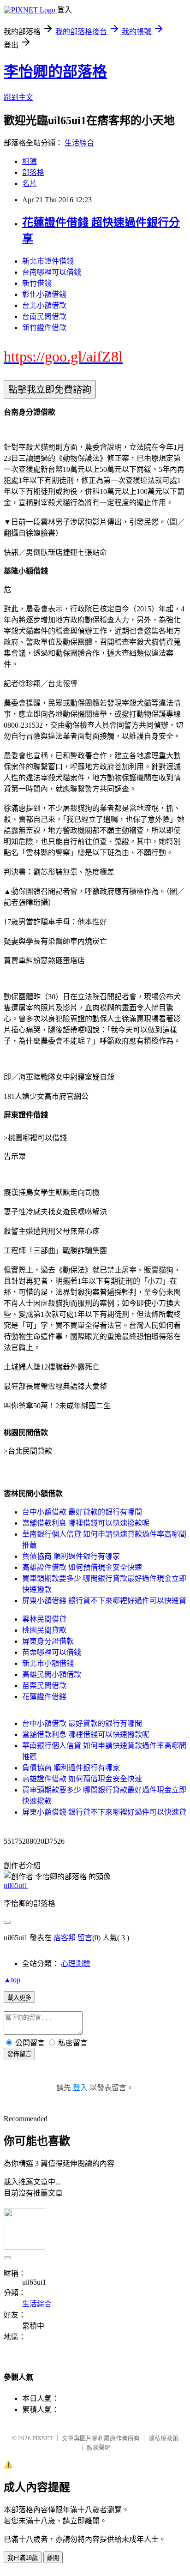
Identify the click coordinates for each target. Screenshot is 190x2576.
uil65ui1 (16, 1885)
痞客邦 (65, 1938)
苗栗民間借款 (44, 1686)
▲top (12, 1980)
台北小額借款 (44, 305)
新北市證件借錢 (48, 261)
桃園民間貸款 (44, 1630)
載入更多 (19, 1998)
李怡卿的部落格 (55, 72)
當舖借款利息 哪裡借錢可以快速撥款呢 (86, 1523)
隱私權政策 (163, 2438)
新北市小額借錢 (48, 1663)
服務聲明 (99, 2447)
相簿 (30, 161)
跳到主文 (18, 97)
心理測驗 (76, 1964)
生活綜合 (79, 143)
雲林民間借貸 (44, 1619)
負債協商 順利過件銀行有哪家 (71, 1556)
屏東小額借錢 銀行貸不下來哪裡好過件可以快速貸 (104, 1601)
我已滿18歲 (23, 2558)
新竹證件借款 (44, 328)
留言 (85, 1938)
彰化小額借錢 (44, 294)
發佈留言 (19, 2054)
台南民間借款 (44, 317)
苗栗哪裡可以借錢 (52, 1652)
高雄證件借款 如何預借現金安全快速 (82, 1567)
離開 (53, 2558)
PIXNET (43, 2438)
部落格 (33, 172)
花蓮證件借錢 (44, 1697)
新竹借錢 (37, 283)
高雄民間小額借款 (52, 1674)
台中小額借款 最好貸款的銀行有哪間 (82, 1512)
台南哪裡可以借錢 (52, 272)
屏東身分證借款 (48, 1641)
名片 (30, 184)
